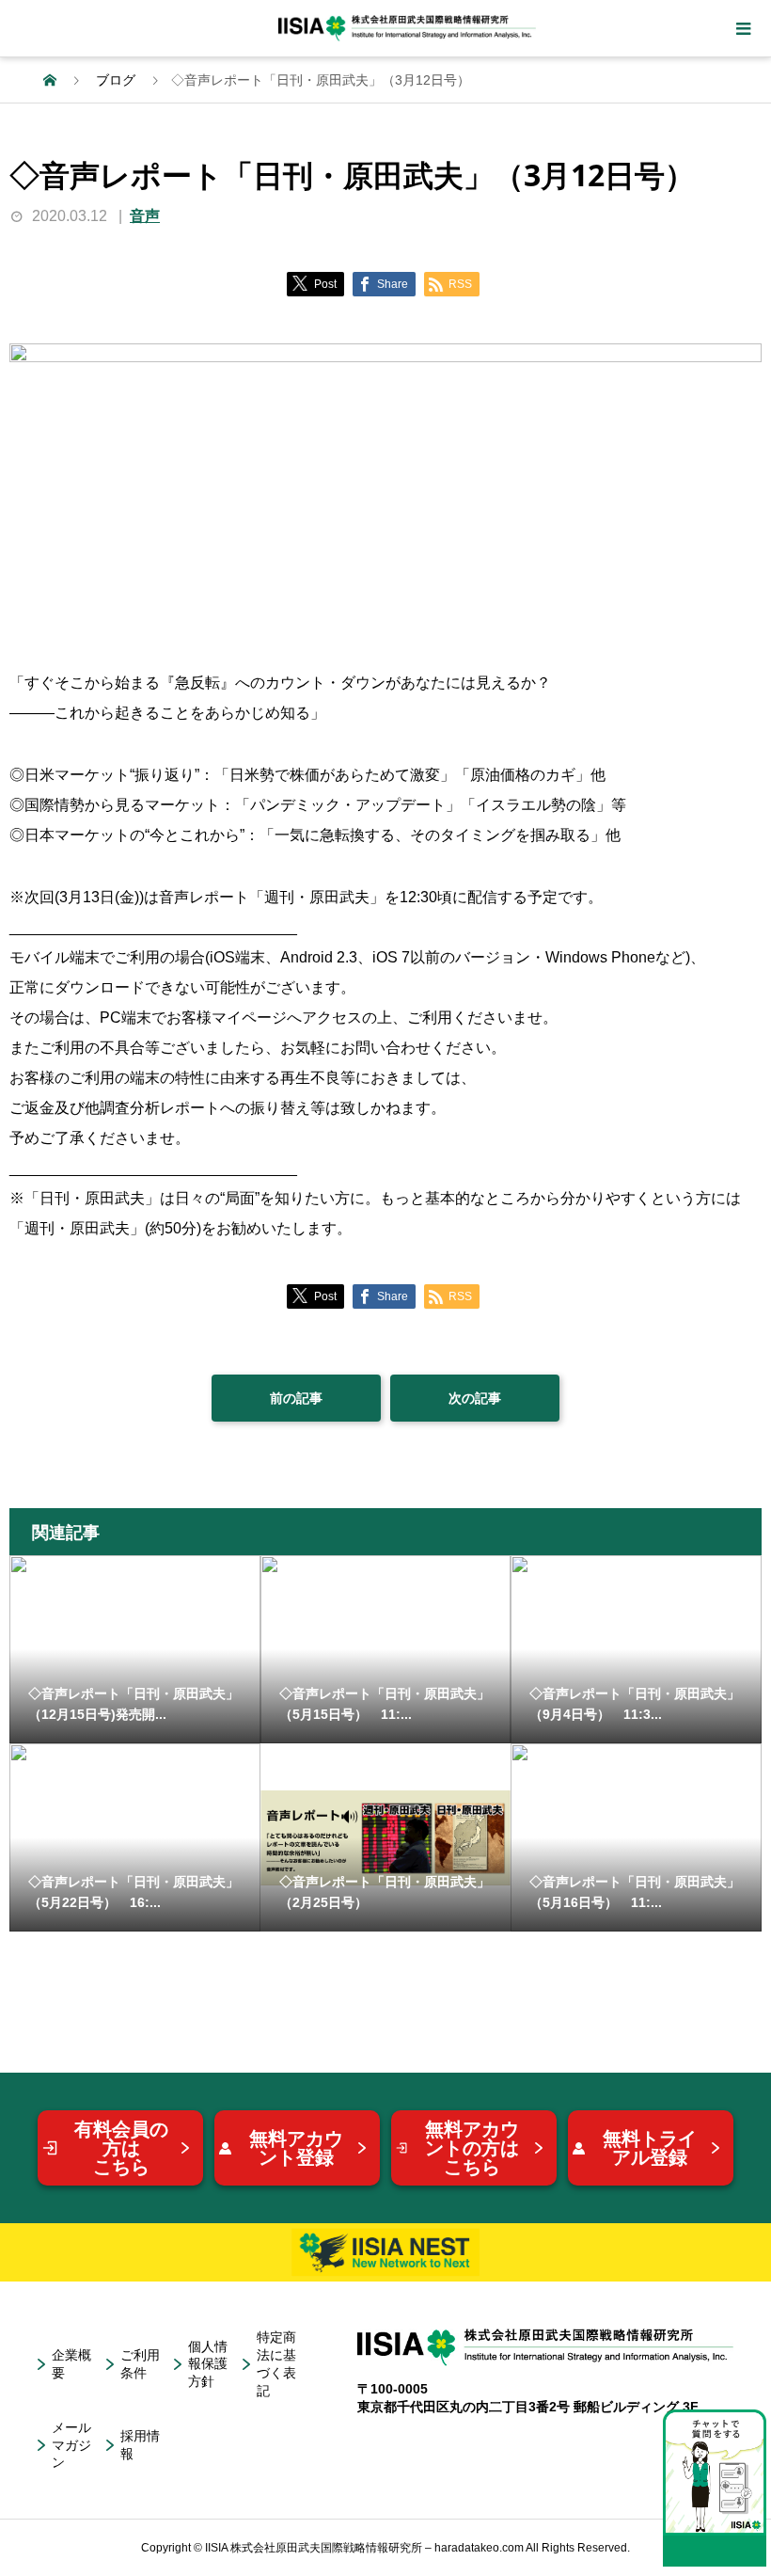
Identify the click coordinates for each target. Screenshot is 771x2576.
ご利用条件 (140, 2364)
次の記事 (475, 1398)
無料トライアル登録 (650, 2148)
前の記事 (296, 1398)
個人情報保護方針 (208, 2364)
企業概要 (71, 2364)
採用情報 (140, 2445)
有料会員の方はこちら (121, 2148)
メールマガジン (71, 2445)
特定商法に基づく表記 (276, 2364)
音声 (145, 216)
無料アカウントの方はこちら (472, 2148)
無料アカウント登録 (296, 2148)
